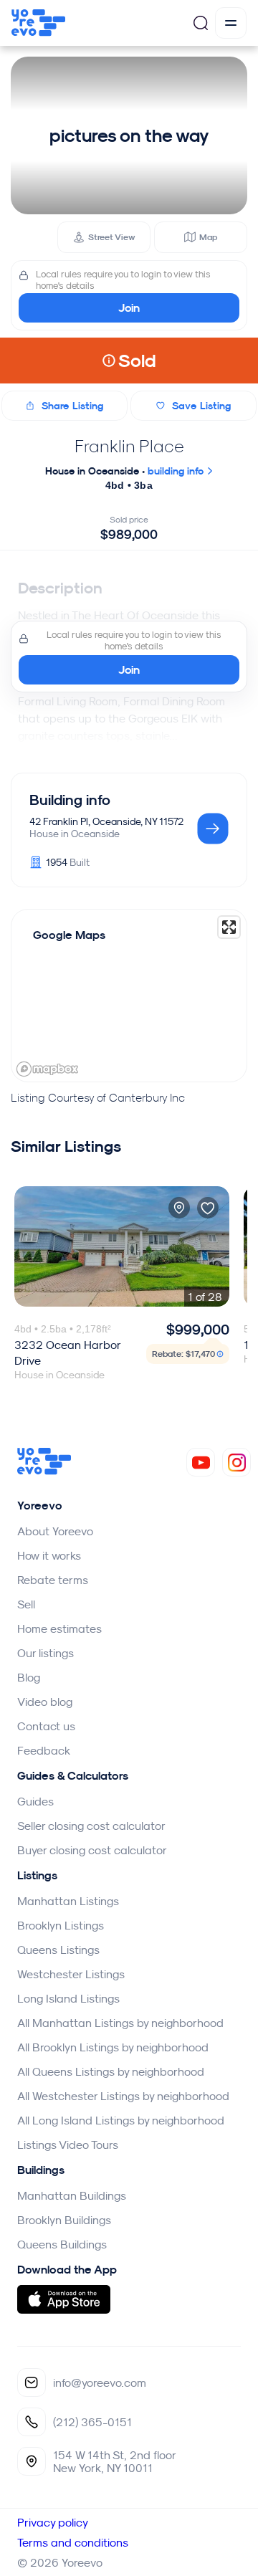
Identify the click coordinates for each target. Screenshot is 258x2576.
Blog (29, 1677)
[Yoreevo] (44, 1471)
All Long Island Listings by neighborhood (121, 2120)
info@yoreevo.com (100, 2382)
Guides (35, 1801)
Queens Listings (58, 1950)
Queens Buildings (62, 2244)
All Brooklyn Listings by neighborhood (113, 2047)
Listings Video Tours (68, 2145)
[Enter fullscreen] (229, 927)
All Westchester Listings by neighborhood (123, 2096)
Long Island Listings (68, 1998)
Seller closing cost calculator (91, 1826)
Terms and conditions (73, 2542)
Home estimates (59, 1628)
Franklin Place (129, 446)
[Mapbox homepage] (47, 1069)
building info (177, 471)
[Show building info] (213, 830)
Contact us (46, 1726)
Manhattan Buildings (72, 2195)
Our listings (46, 1653)
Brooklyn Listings (61, 1925)
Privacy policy (53, 2522)
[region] (129, 996)
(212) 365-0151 (92, 2422)
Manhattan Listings (68, 1901)
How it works (49, 1555)
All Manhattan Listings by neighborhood (120, 2023)
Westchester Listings (71, 1974)
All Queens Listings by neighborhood (111, 2071)
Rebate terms (53, 1580)
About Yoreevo (55, 1531)
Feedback (44, 1750)
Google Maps (69, 935)
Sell (26, 1604)
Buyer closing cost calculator (92, 1850)
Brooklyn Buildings (64, 2220)
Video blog (45, 1702)
